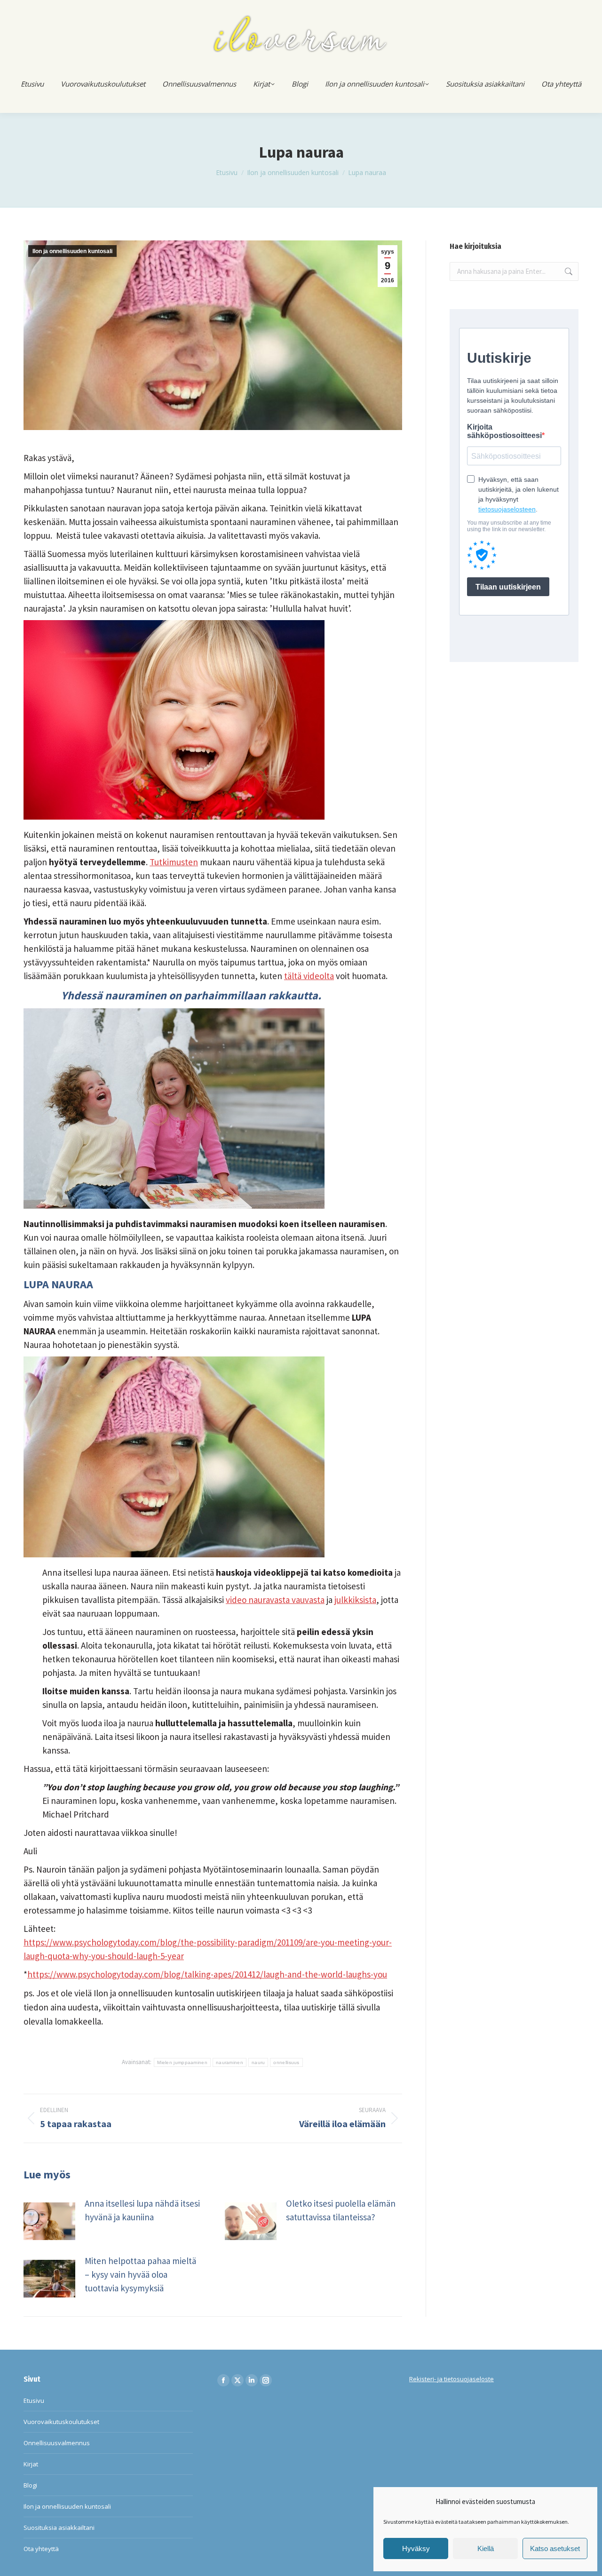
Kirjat (31, 2464)
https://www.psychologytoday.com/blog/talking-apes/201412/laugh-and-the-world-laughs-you (207, 1974)
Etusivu (34, 2401)
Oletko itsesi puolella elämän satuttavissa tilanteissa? (341, 2210)
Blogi (30, 2485)
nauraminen (230, 2062)
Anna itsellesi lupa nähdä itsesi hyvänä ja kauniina (142, 2210)
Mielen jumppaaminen (182, 2062)
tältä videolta (309, 976)
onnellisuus (286, 2062)
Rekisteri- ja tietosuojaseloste (451, 2379)
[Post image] (49, 2221)
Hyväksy (416, 2548)
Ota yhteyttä (41, 2549)
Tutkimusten (174, 862)
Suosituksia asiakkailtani (59, 2528)
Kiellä (486, 2548)
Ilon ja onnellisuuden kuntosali (72, 251)
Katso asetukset (555, 2548)
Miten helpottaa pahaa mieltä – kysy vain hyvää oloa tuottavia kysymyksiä (140, 2274)
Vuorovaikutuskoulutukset (61, 2422)
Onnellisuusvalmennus (57, 2443)
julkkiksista (355, 1600)
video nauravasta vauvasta (275, 1600)
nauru (258, 2062)
